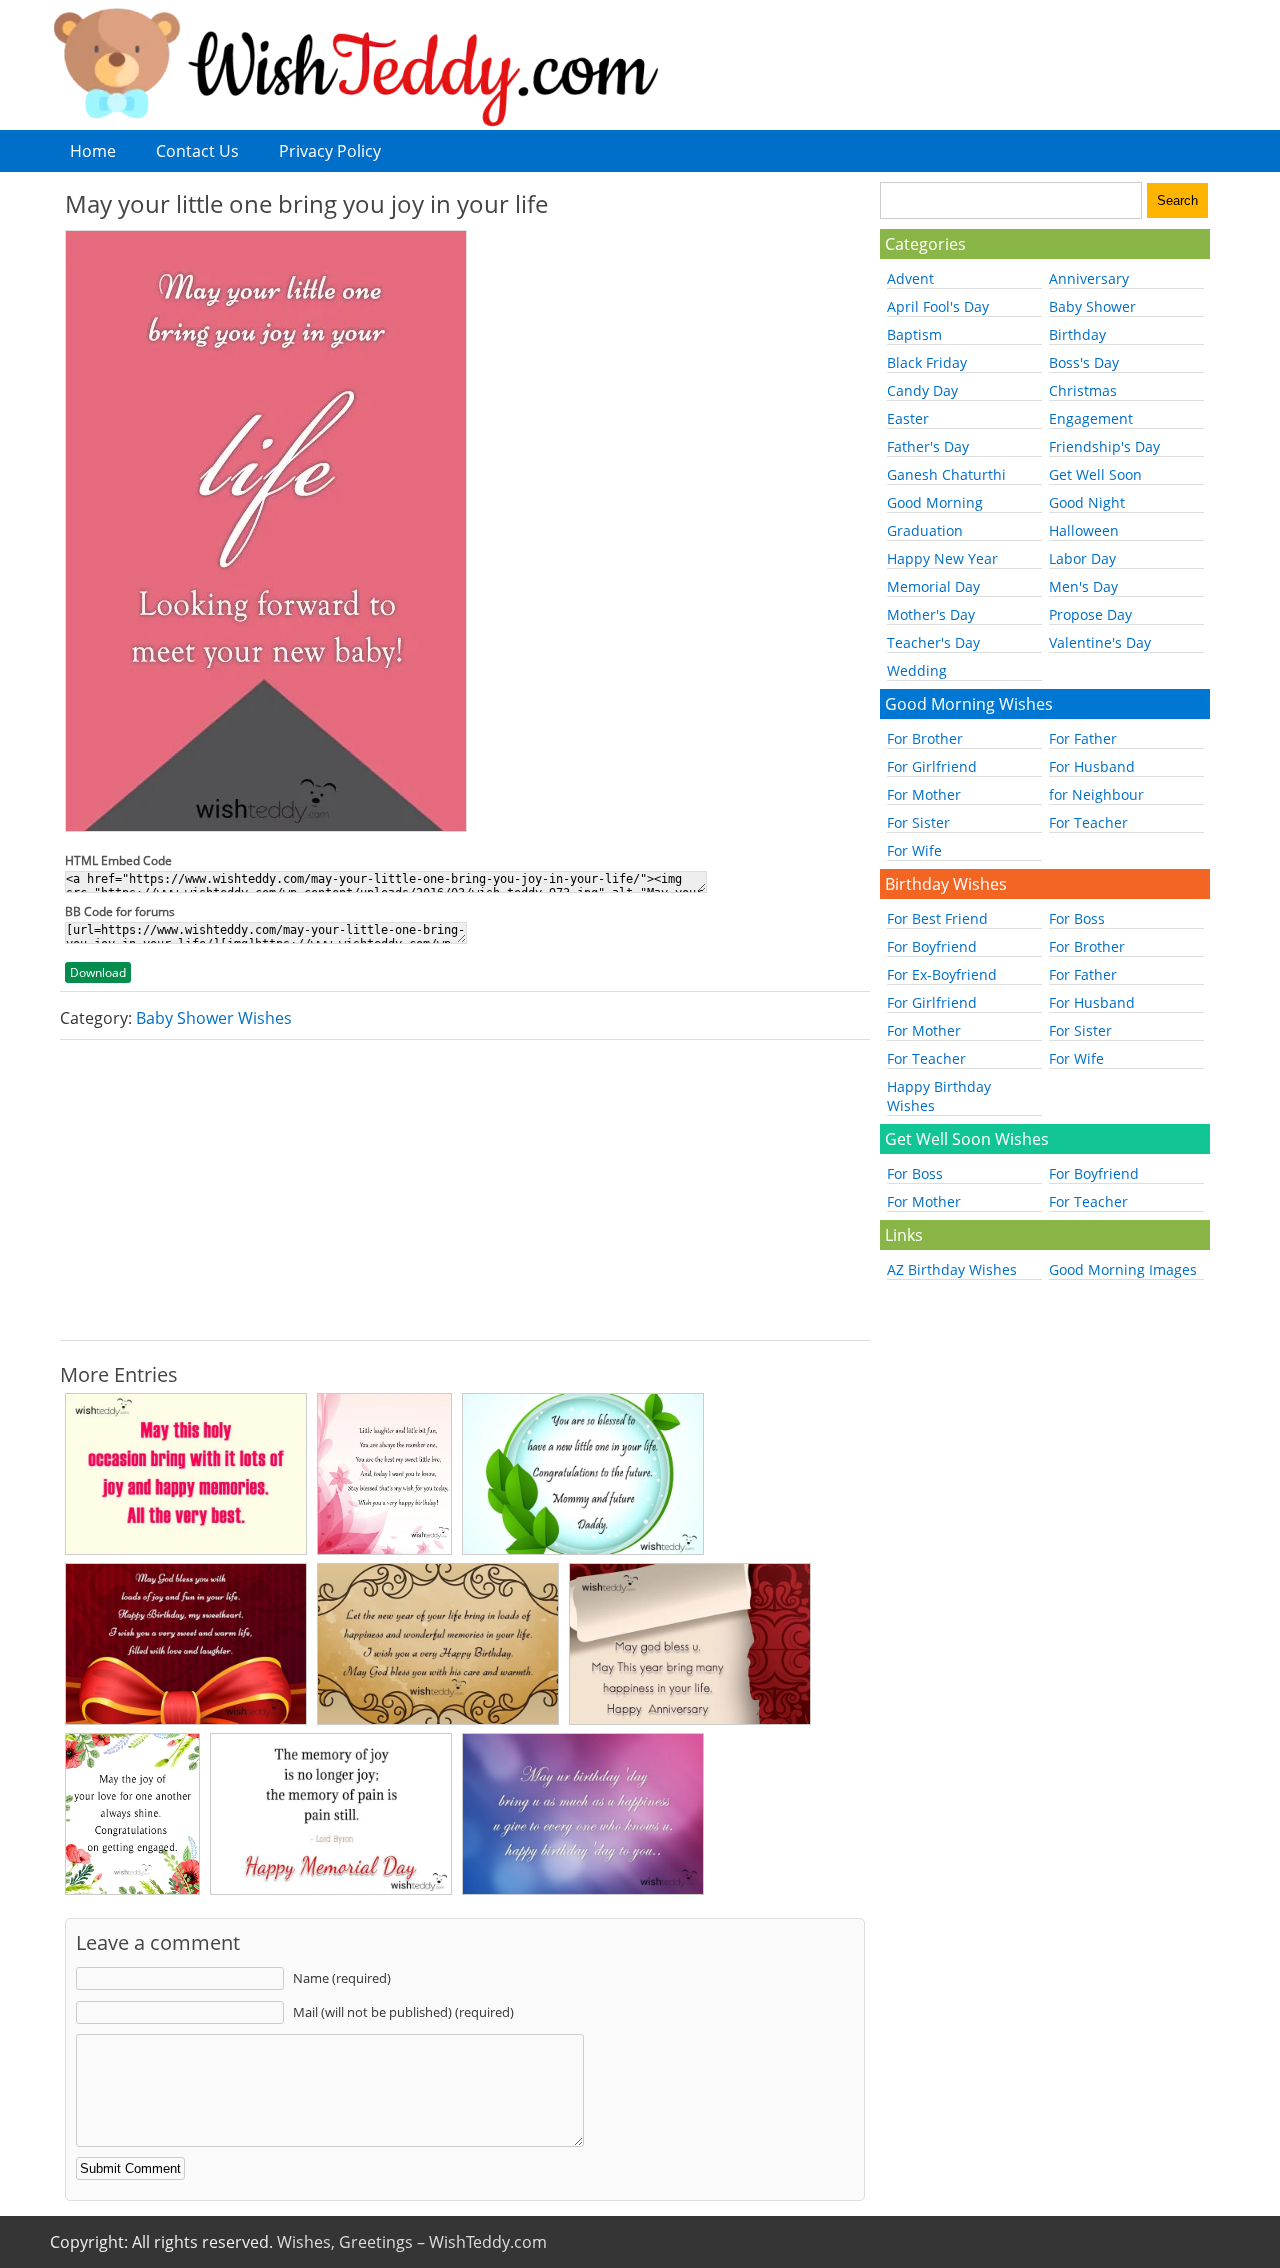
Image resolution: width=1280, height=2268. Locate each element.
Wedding (917, 670)
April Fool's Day (938, 306)
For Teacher (1088, 822)
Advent (910, 278)
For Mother (924, 794)
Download (98, 972)
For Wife (914, 850)
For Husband (1092, 766)
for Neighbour (1096, 794)
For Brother (925, 738)
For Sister (918, 822)
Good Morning (935, 502)
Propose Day (1090, 614)
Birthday (1077, 334)
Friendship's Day (1104, 446)
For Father (1083, 738)
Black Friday (927, 362)
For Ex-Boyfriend (942, 974)
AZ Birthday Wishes (952, 1269)
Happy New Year (942, 558)
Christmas (1083, 390)
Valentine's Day (1100, 642)
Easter (908, 418)
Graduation (925, 530)
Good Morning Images (1123, 1269)
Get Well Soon (1095, 474)
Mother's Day (931, 614)
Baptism (914, 334)
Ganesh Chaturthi (946, 474)
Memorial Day (933, 586)
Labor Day (1082, 558)
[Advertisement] (465, 1190)
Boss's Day (1084, 362)
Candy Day (922, 390)
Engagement (1091, 418)
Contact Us (197, 151)
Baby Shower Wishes (214, 1018)
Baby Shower (1092, 306)
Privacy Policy (330, 151)
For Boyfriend (932, 946)
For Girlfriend (932, 766)
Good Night (1087, 502)
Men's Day (1083, 586)
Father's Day (928, 446)
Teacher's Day (933, 642)
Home (93, 151)
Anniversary (1089, 278)
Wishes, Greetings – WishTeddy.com (412, 2242)
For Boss (1077, 918)
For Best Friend (937, 918)
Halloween (1084, 530)
